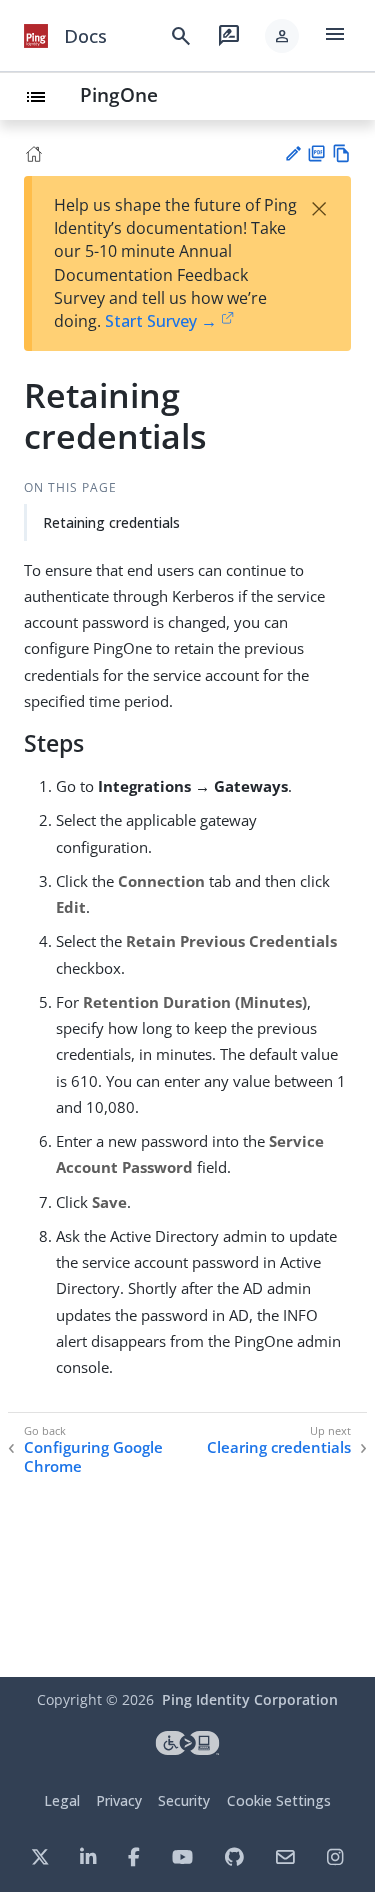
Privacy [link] (119, 1800)
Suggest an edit (292, 153)
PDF (316, 153)
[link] (36, 36)
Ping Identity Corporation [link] (250, 1699)
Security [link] (184, 1800)
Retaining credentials (111, 522)
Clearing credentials (279, 1447)
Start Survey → (161, 321)
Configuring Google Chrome (93, 1457)
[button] (282, 36)
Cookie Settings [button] (279, 1800)
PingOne (119, 94)
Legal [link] (62, 1800)
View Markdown (341, 153)
